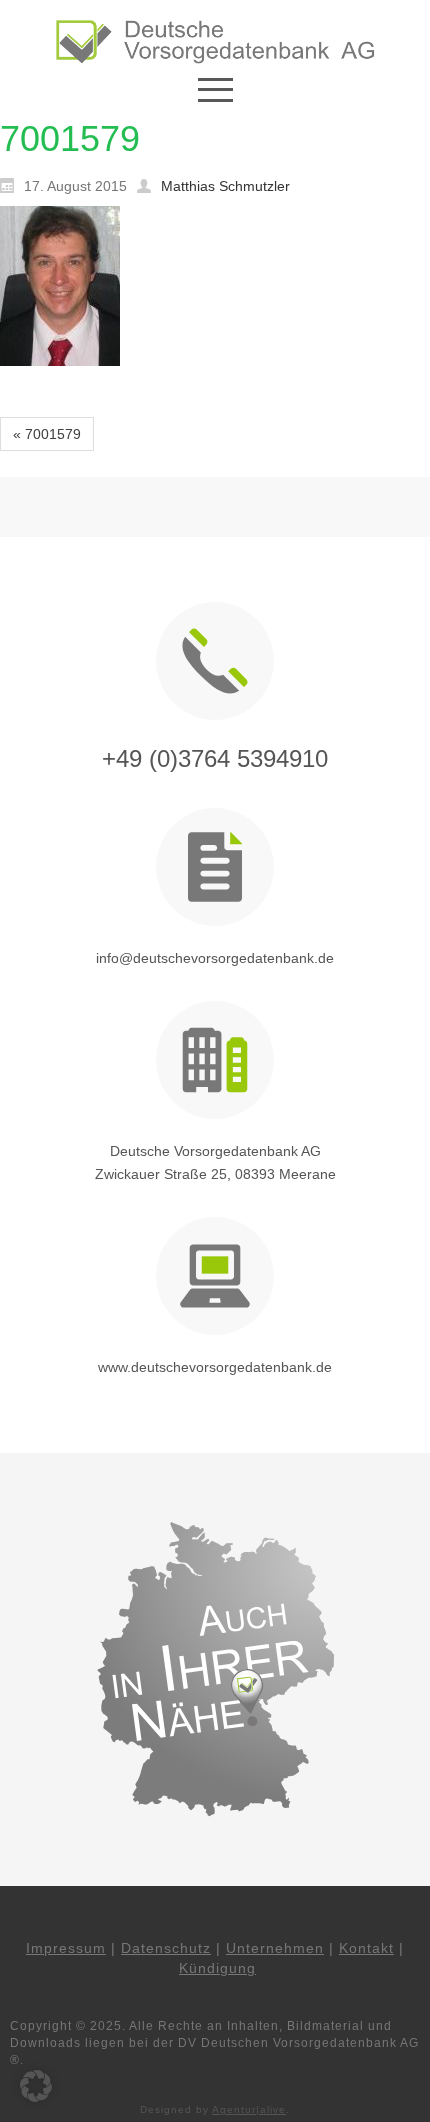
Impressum (66, 1948)
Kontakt (366, 1948)
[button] (36, 2086)
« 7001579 (47, 434)
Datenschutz (166, 1948)
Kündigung (217, 1968)
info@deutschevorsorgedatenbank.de (215, 958)
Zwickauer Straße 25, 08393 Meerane (215, 1174)
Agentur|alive (249, 2109)
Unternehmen (275, 1948)
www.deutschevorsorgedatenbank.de (215, 1367)
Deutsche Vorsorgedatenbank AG (215, 1151)
